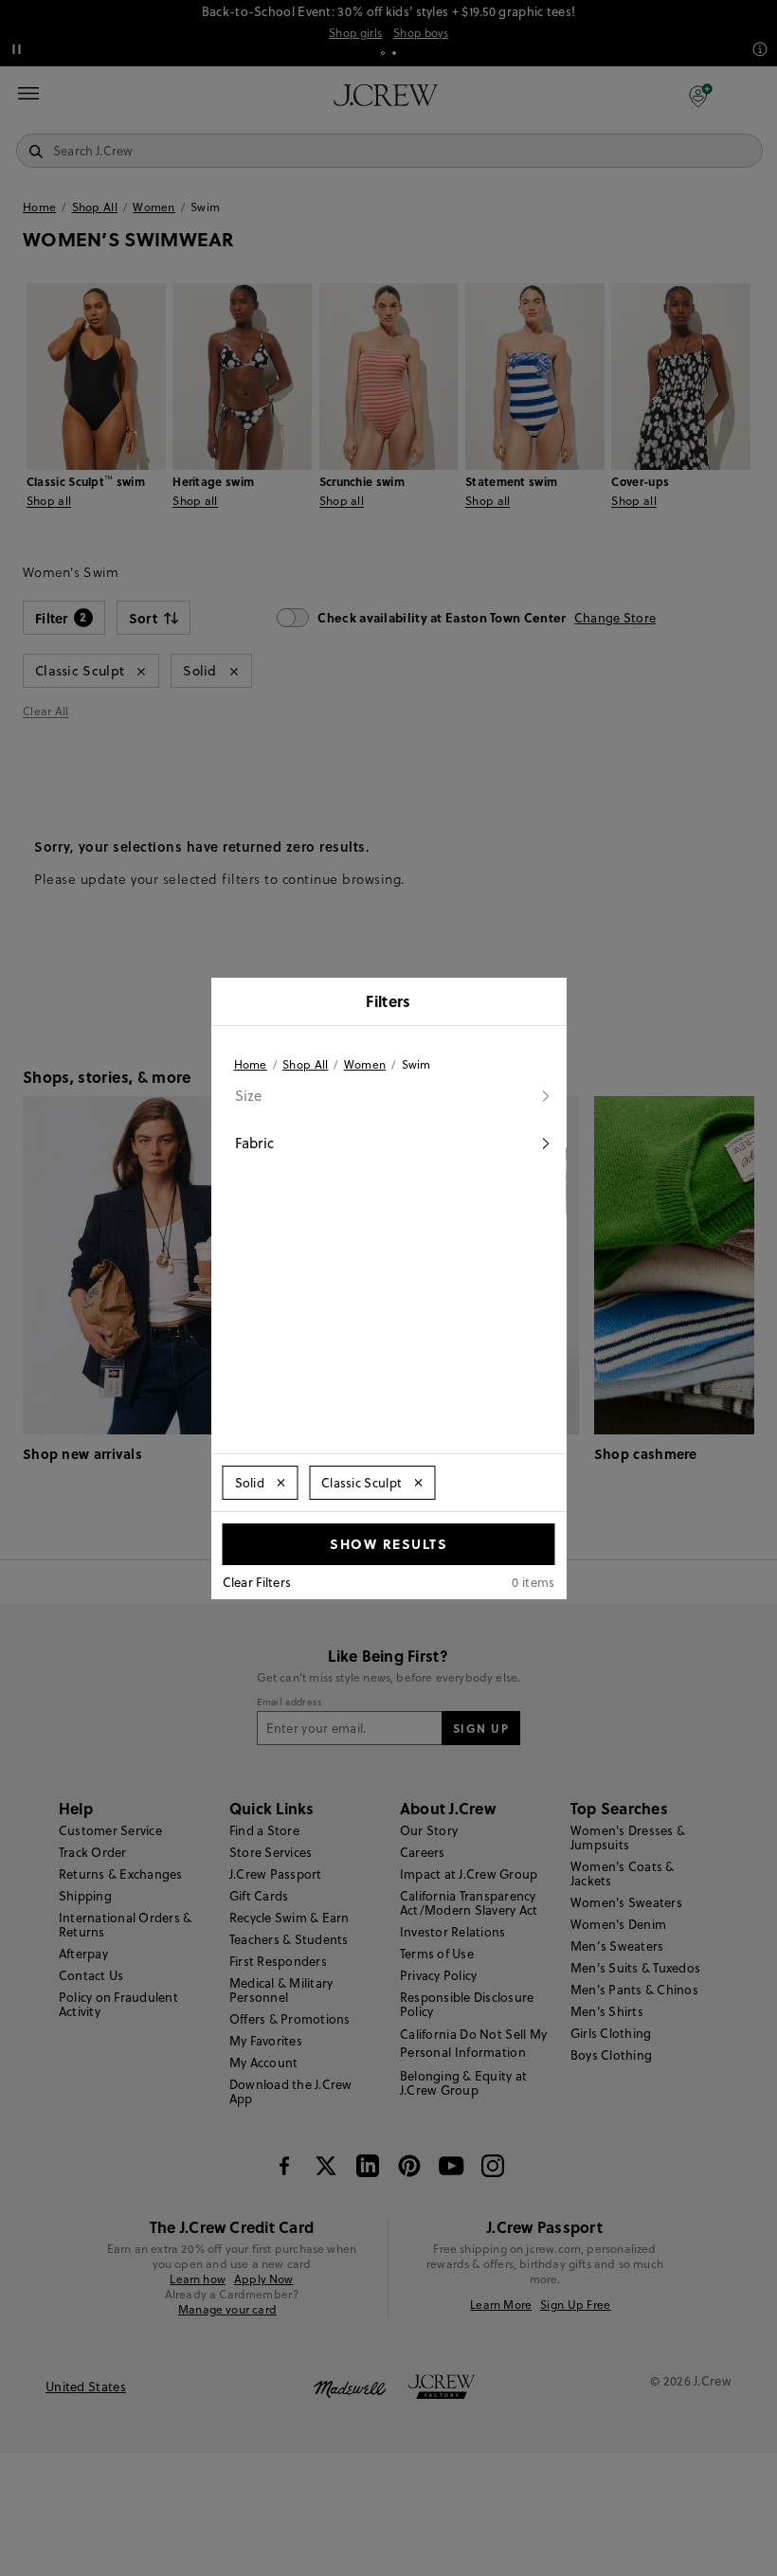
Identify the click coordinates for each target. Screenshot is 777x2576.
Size (249, 1096)
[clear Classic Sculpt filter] (418, 1483)
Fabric (255, 1143)
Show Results (388, 1543)
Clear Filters (257, 1582)
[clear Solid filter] (280, 1483)
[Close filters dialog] (546, 1003)
